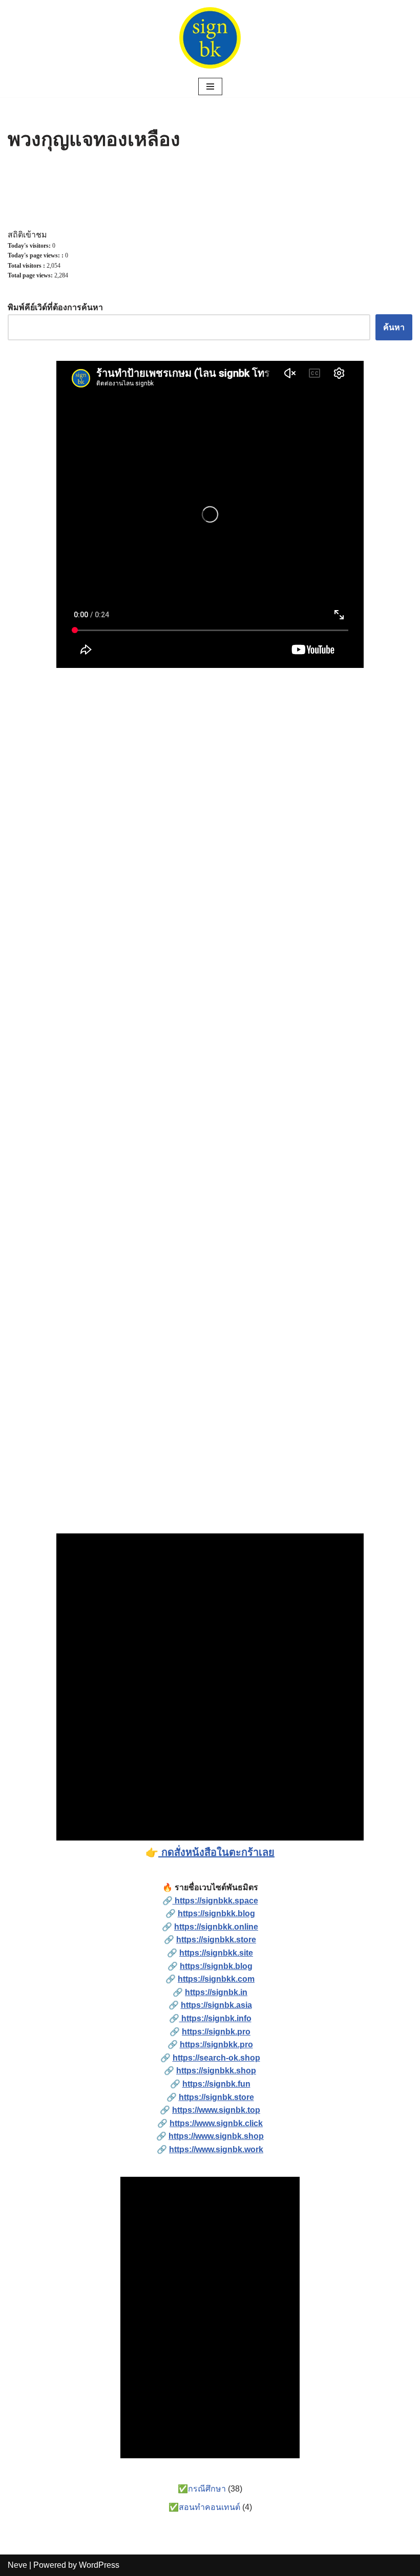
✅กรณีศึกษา (202, 2489)
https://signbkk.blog (216, 1913)
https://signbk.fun (216, 2084)
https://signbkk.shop (216, 2071)
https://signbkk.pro (216, 2044)
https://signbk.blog (216, 1966)
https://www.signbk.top (216, 2110)
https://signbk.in (216, 1992)
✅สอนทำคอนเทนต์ (204, 2507)
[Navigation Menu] (210, 86)
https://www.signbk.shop (216, 2136)
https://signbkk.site (216, 1953)
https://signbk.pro (216, 2032)
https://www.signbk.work (216, 2149)
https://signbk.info (215, 2018)
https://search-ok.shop (216, 2058)
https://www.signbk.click (216, 2123)
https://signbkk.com (216, 1979)
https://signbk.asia (216, 2005)
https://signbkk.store (216, 1940)
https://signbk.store (216, 2097)
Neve (17, 2565)
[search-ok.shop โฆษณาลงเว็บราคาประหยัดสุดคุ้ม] (210, 38)
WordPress (99, 2565)
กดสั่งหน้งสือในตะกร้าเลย (216, 1852)
